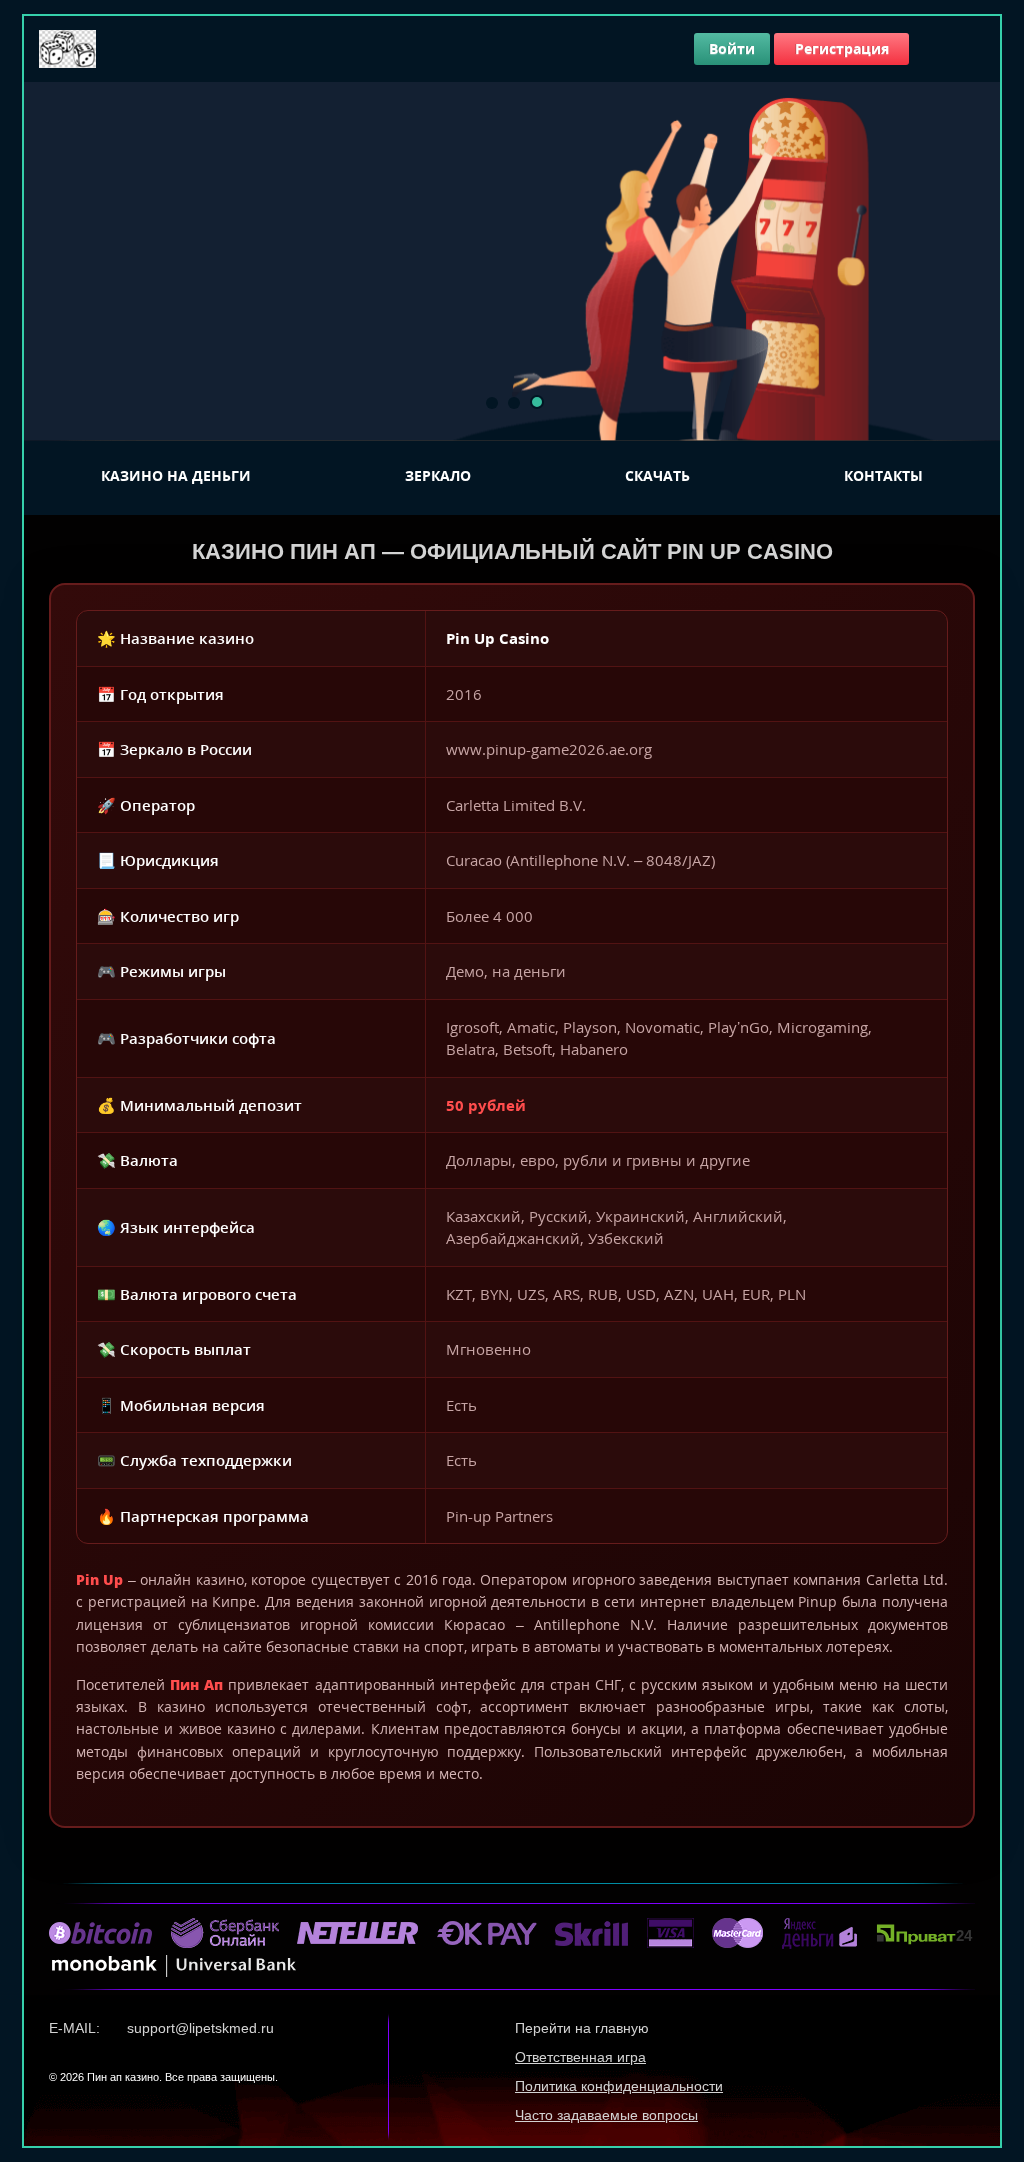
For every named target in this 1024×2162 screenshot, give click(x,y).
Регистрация (842, 48)
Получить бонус (235, 387)
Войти (732, 48)
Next (974, 261)
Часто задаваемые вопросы (606, 2115)
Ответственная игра (580, 2057)
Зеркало (438, 475)
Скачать (657, 475)
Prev (50, 261)
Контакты (883, 475)
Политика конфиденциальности (619, 2086)
